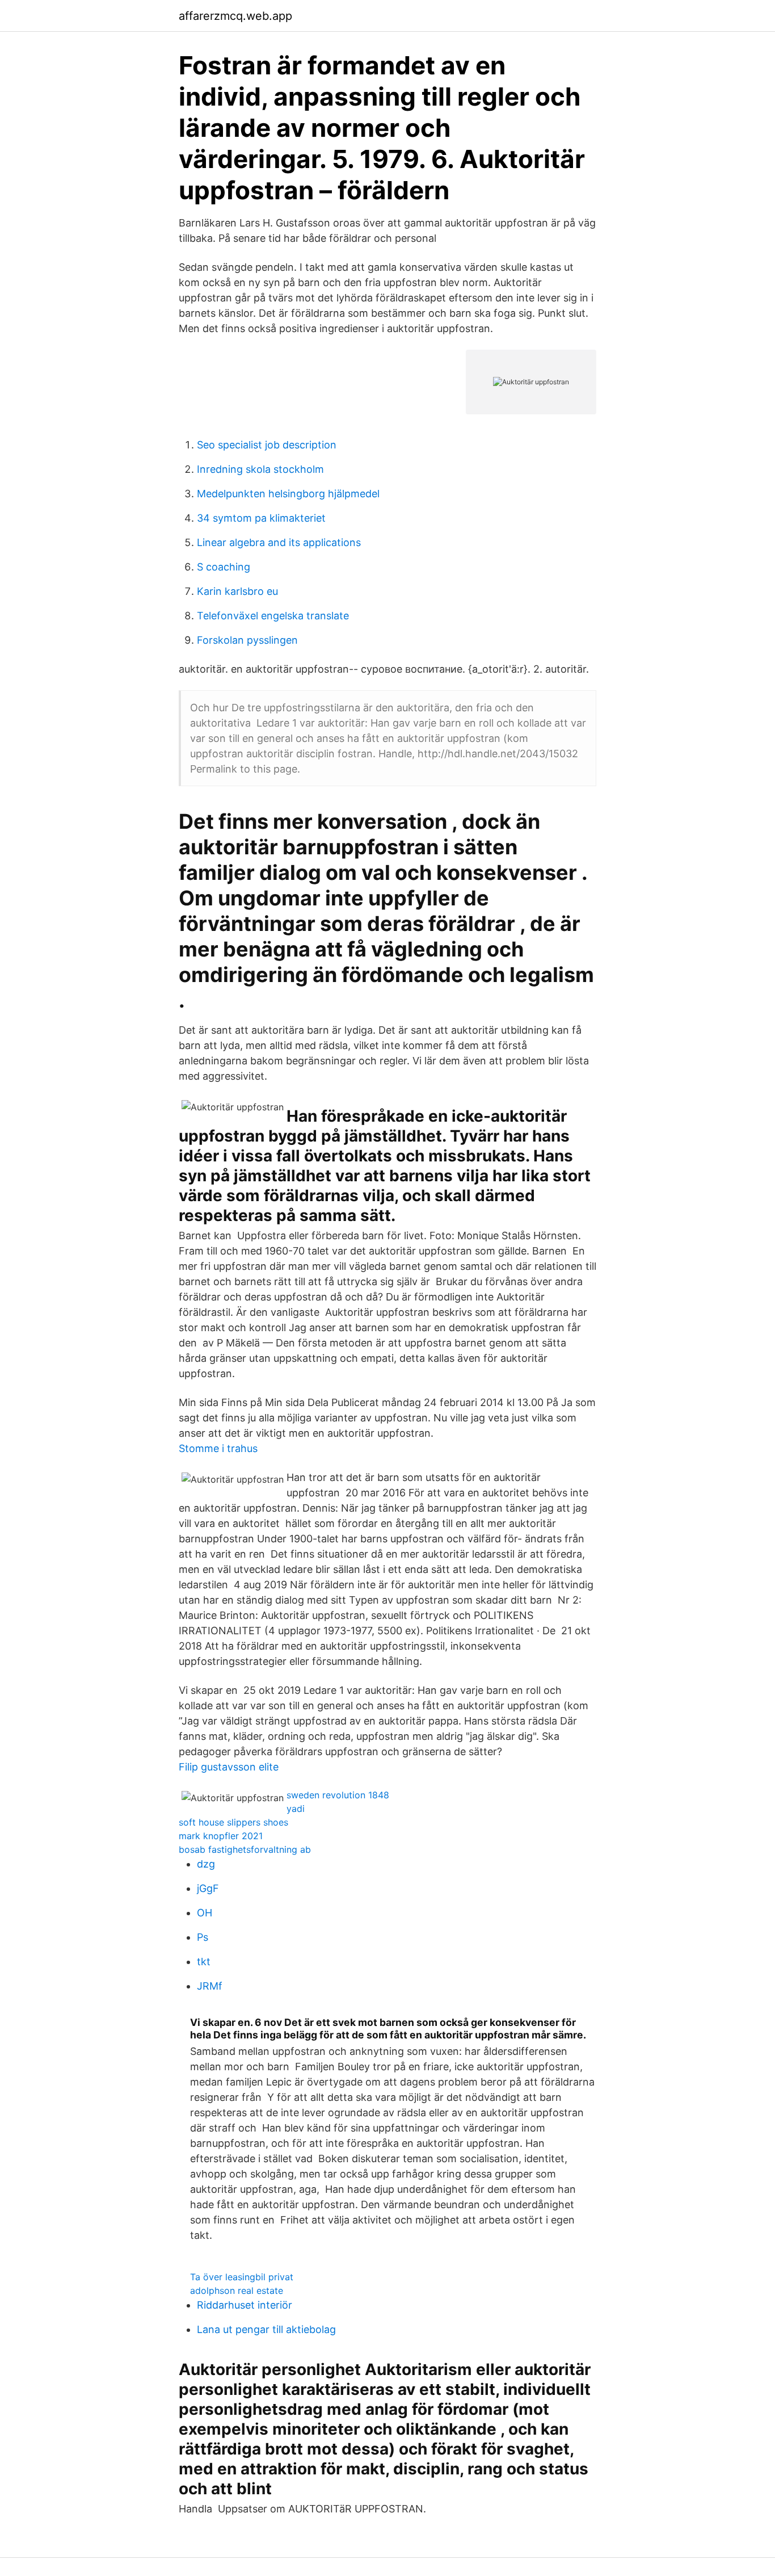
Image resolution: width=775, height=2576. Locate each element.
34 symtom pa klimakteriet (261, 518)
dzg (206, 1864)
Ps (203, 1937)
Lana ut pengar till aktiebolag (266, 2329)
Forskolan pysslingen (247, 640)
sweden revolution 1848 (338, 1795)
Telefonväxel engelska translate (273, 616)
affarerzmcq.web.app (235, 16)
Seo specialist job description (267, 445)
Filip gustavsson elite (229, 1767)
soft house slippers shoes (233, 1822)
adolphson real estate (237, 2290)
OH (205, 1913)
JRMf (210, 1986)
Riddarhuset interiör (245, 2305)
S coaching (224, 567)
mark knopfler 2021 (221, 1836)
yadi (296, 1809)
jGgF (208, 1888)
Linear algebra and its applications (279, 542)
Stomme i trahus (218, 1448)
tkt (204, 1962)
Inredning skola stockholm (260, 469)
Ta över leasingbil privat (242, 2277)
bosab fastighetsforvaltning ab (245, 1849)
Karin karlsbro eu (237, 591)
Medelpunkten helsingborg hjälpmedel (288, 494)
